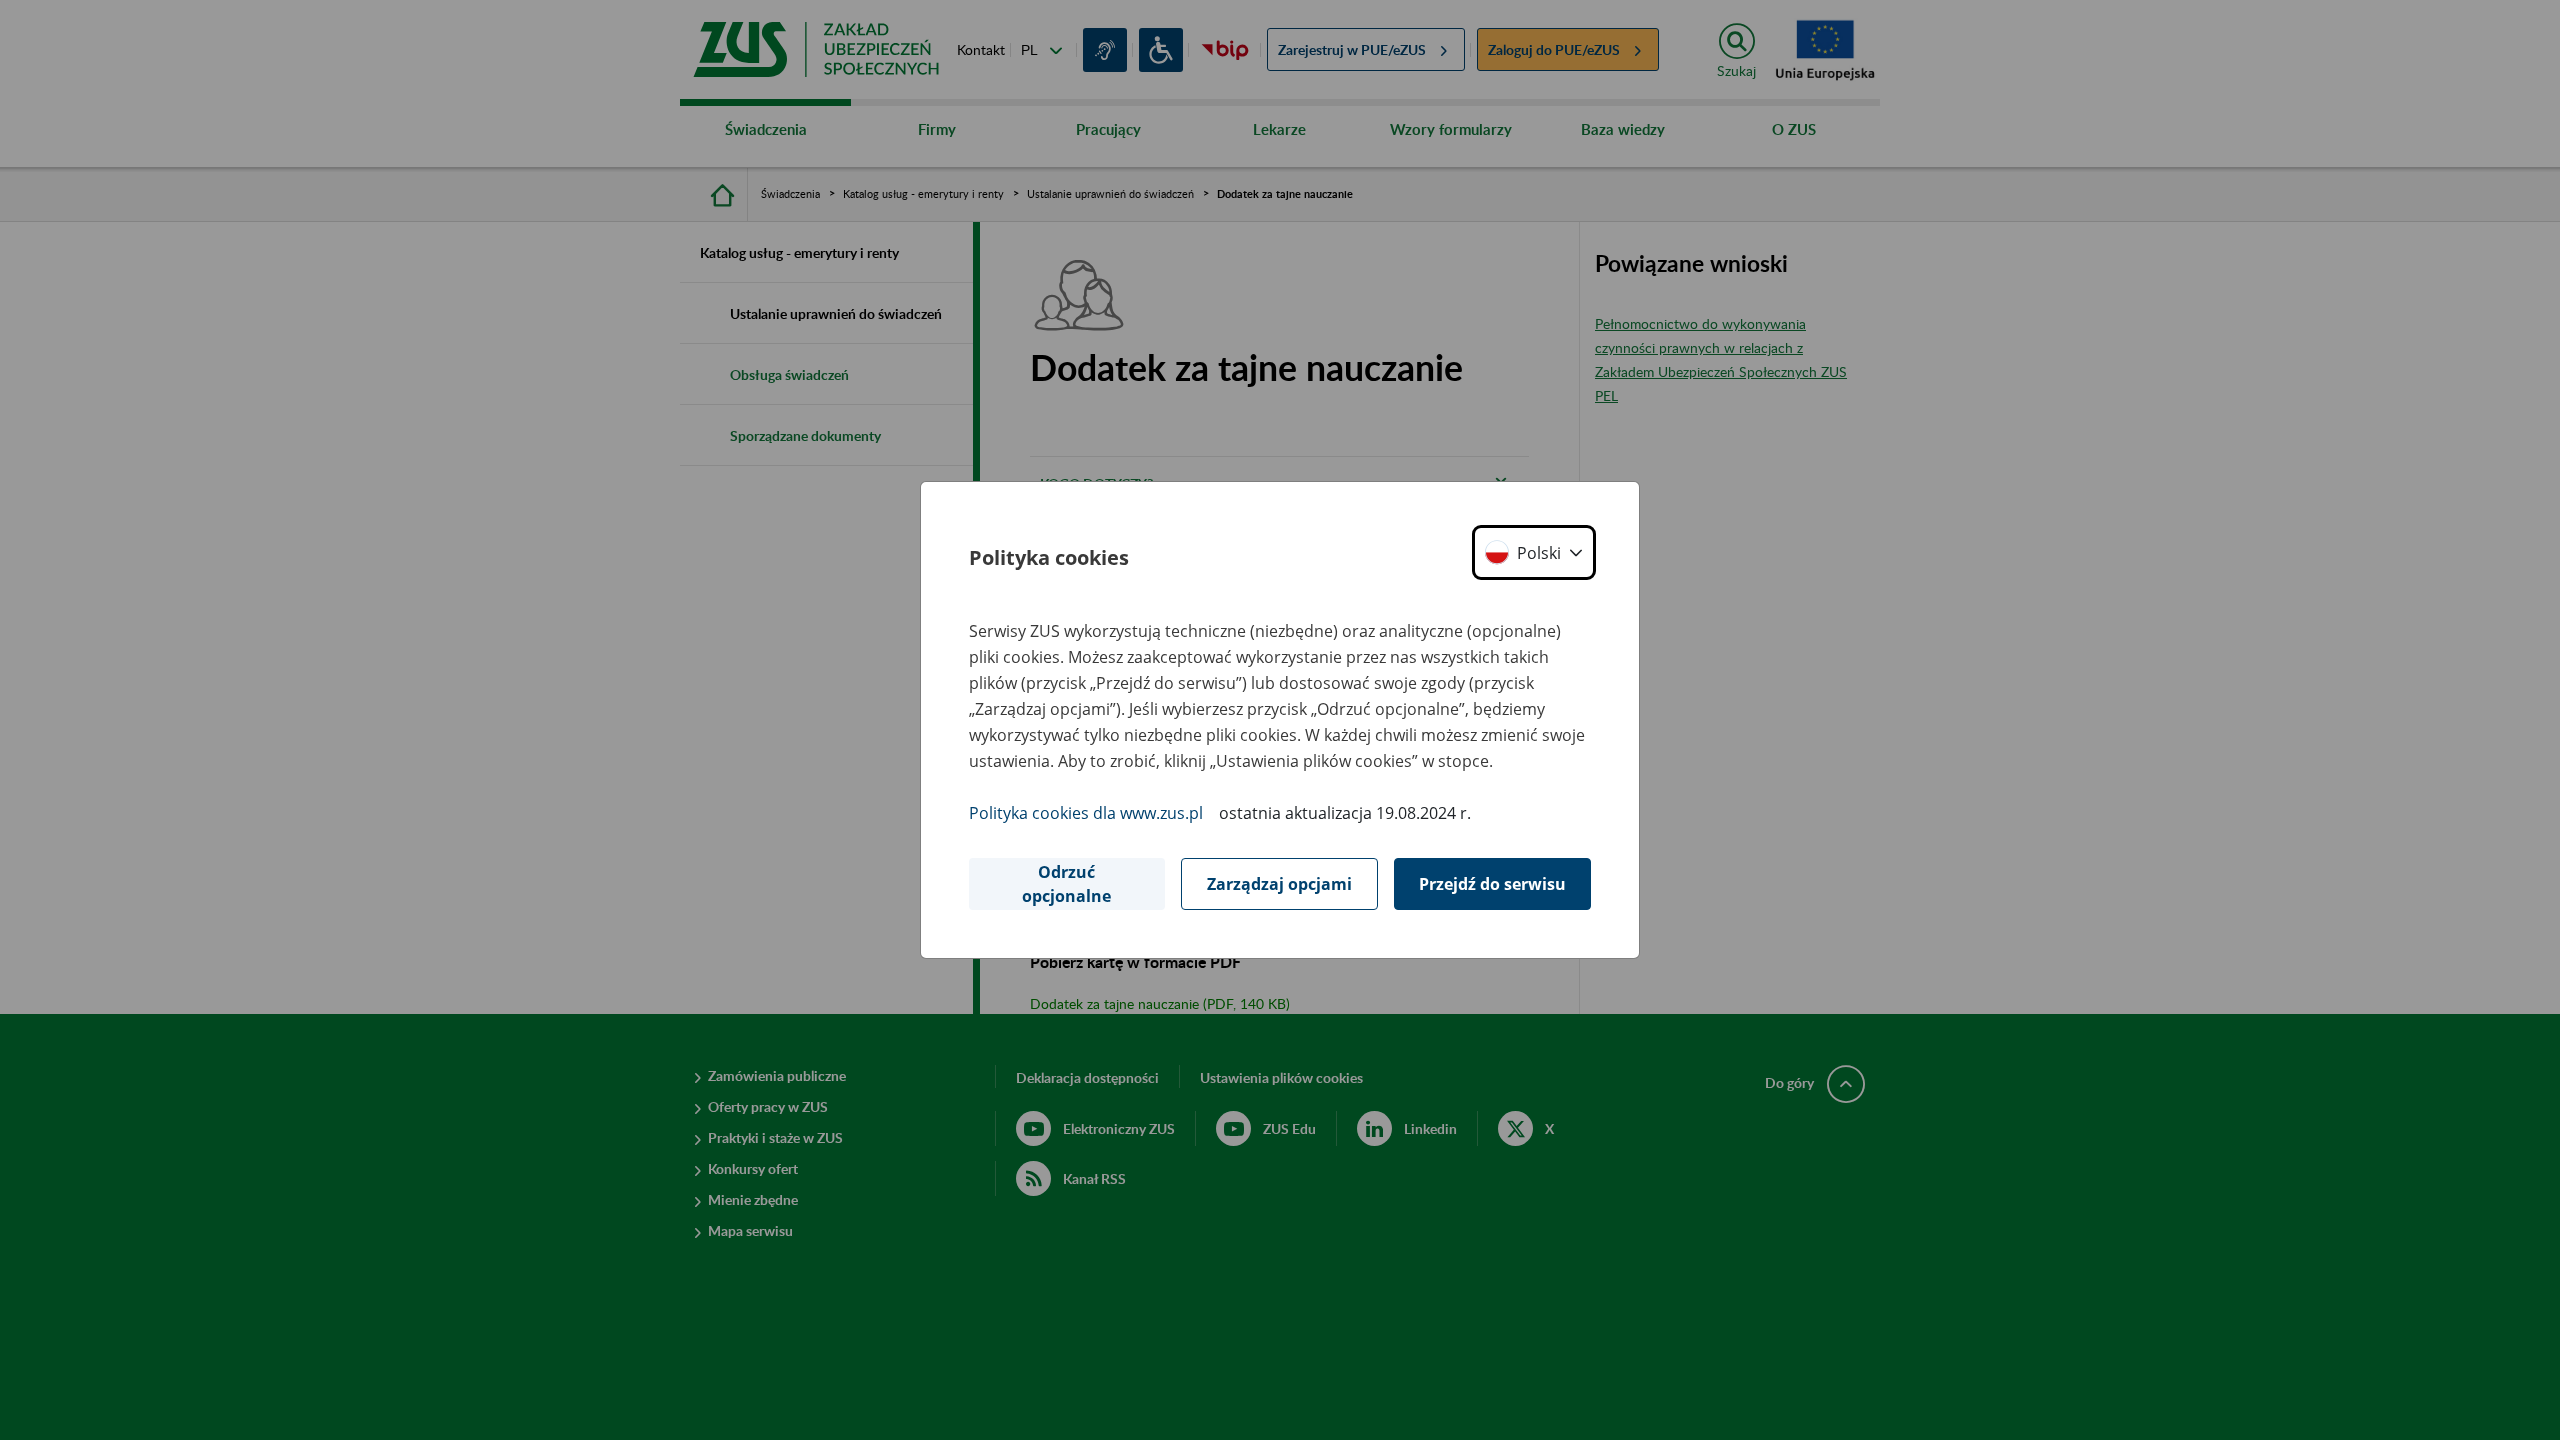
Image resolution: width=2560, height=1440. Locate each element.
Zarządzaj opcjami (1279, 884)
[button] (1534, 552)
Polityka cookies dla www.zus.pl (1086, 813)
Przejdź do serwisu (1492, 884)
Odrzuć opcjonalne (1066, 884)
